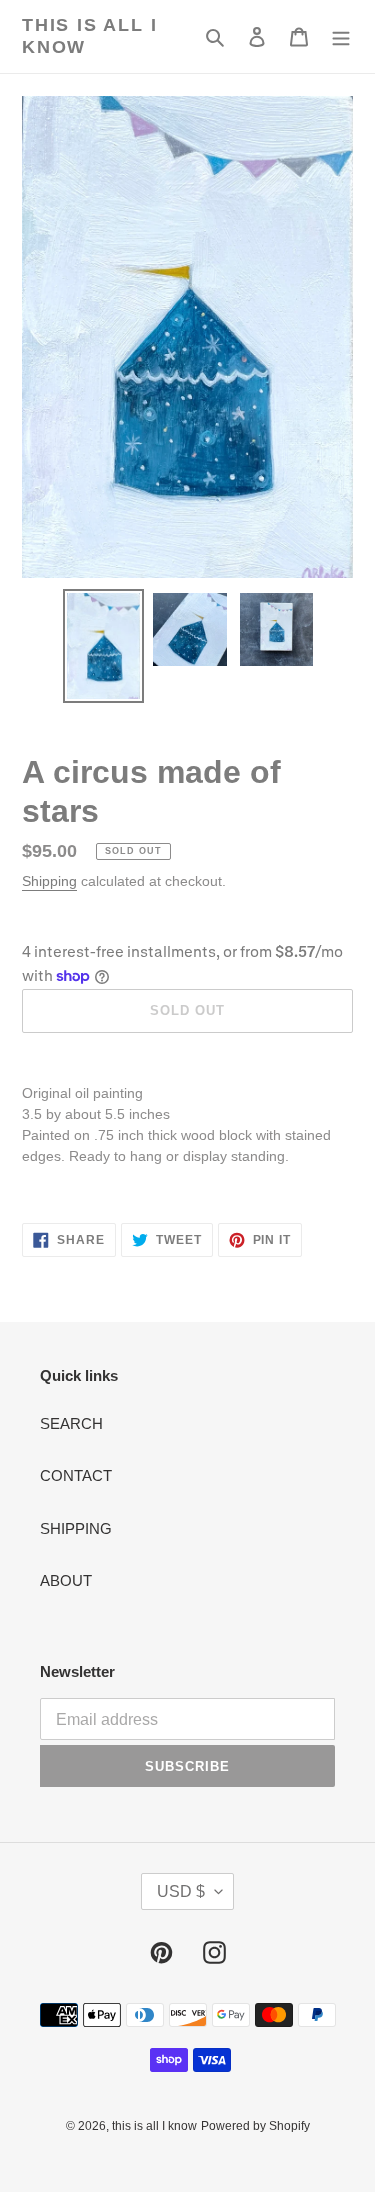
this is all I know (89, 36)
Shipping (49, 881)
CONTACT (76, 1475)
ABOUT (66, 1580)
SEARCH (71, 1423)
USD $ (181, 1891)
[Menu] (341, 36)
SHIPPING (76, 1528)
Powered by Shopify (255, 2126)
